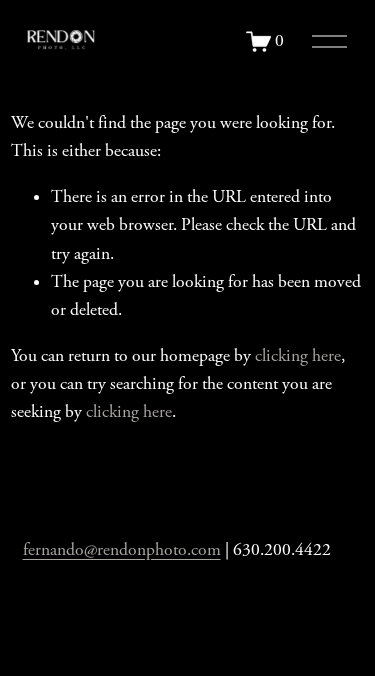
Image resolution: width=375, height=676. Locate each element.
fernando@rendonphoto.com (122, 550)
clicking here (298, 356)
